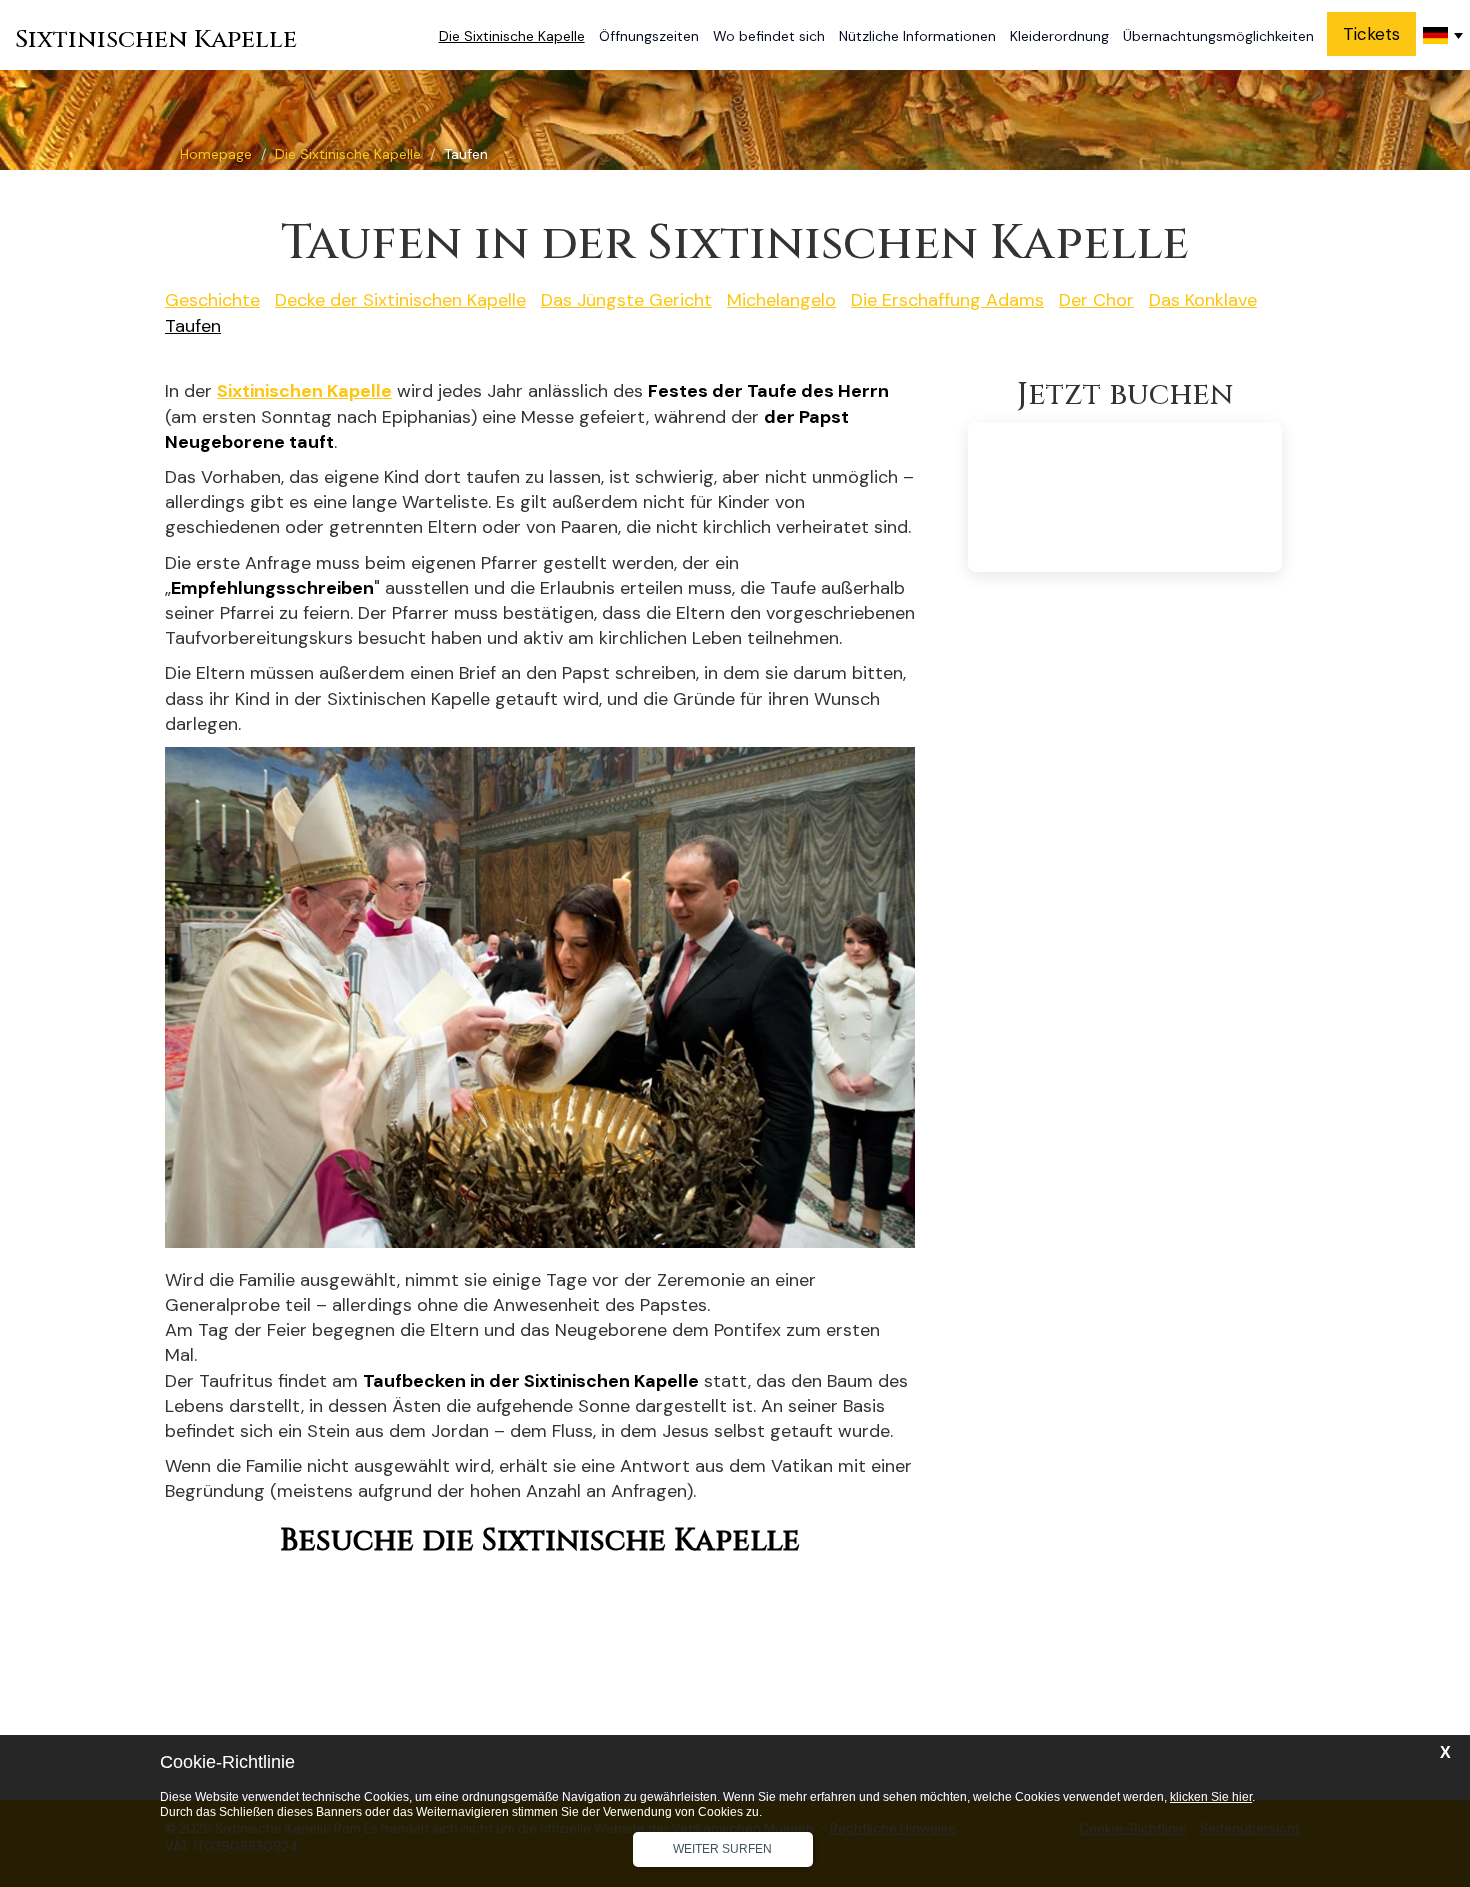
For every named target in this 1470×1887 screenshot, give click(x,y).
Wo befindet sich (769, 36)
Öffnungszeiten (649, 36)
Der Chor (1096, 300)
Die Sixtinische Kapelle (512, 36)
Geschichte (212, 300)
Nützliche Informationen (917, 36)
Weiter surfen (722, 1849)
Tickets (1371, 34)
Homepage (216, 154)
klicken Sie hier (1211, 1797)
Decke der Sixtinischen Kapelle (400, 300)
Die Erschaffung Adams (947, 300)
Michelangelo (781, 300)
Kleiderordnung (1059, 36)
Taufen (193, 326)
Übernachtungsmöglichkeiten (1218, 36)
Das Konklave (1203, 300)
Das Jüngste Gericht (626, 300)
